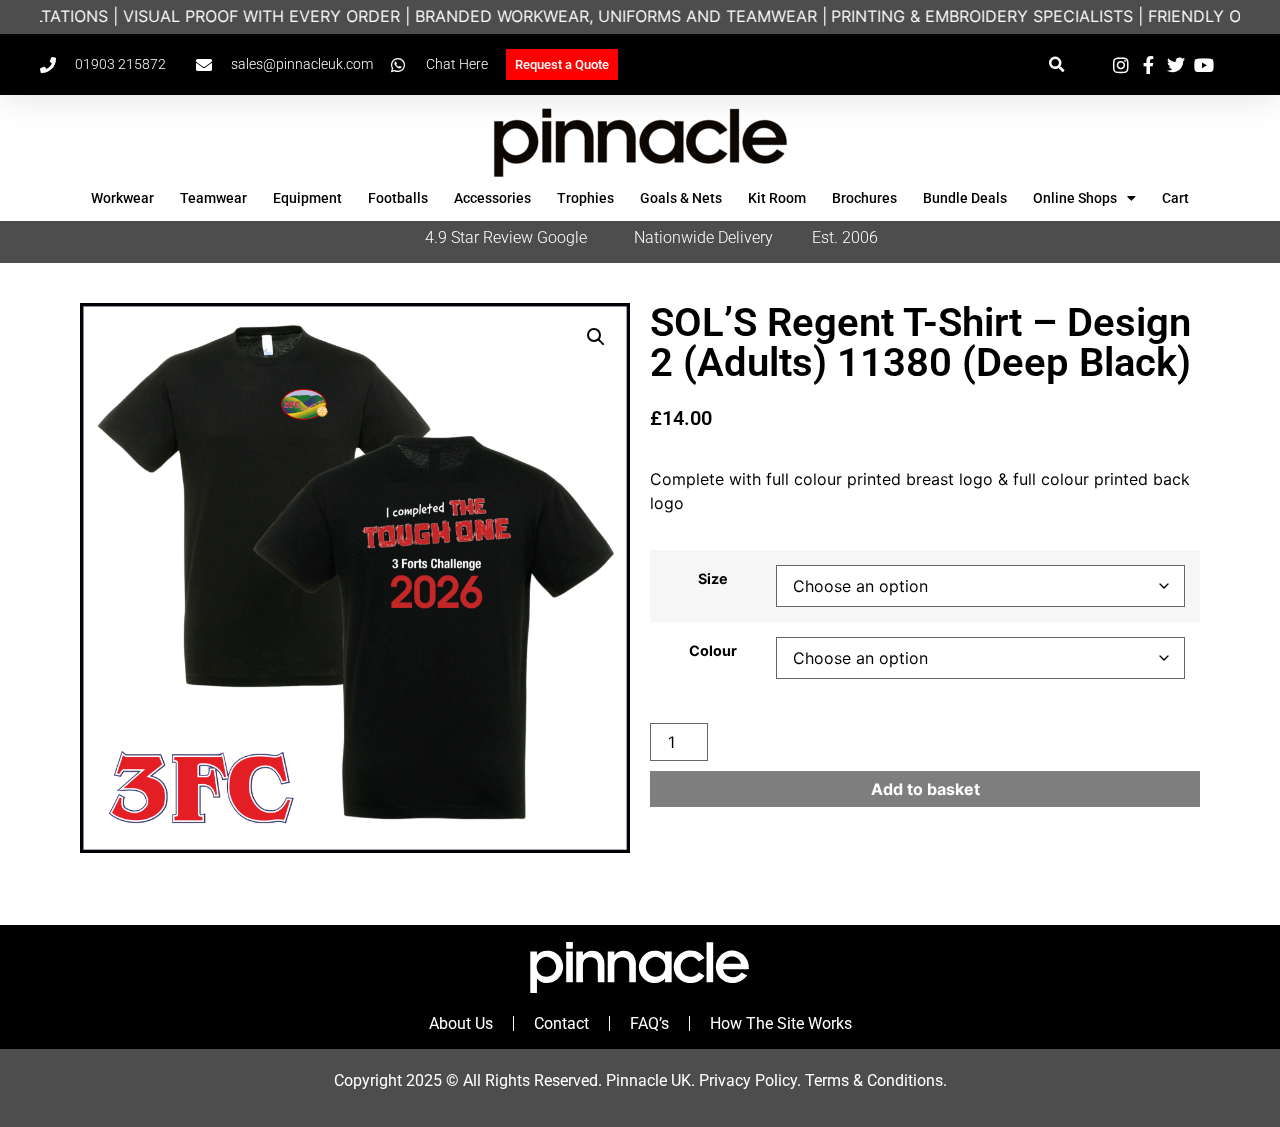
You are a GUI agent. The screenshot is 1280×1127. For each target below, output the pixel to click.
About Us (461, 1023)
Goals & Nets (681, 198)
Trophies (585, 198)
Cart (1175, 198)
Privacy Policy (748, 1080)
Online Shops (1075, 198)
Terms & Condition (870, 1080)
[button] (1056, 64)
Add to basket (925, 789)
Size (713, 579)
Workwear (122, 198)
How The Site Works (781, 1023)
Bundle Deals (965, 198)
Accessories (492, 198)
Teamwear (213, 198)
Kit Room (777, 198)
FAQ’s (649, 1023)
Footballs (398, 198)
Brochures (864, 198)
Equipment (307, 198)
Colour (713, 651)
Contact (561, 1023)
